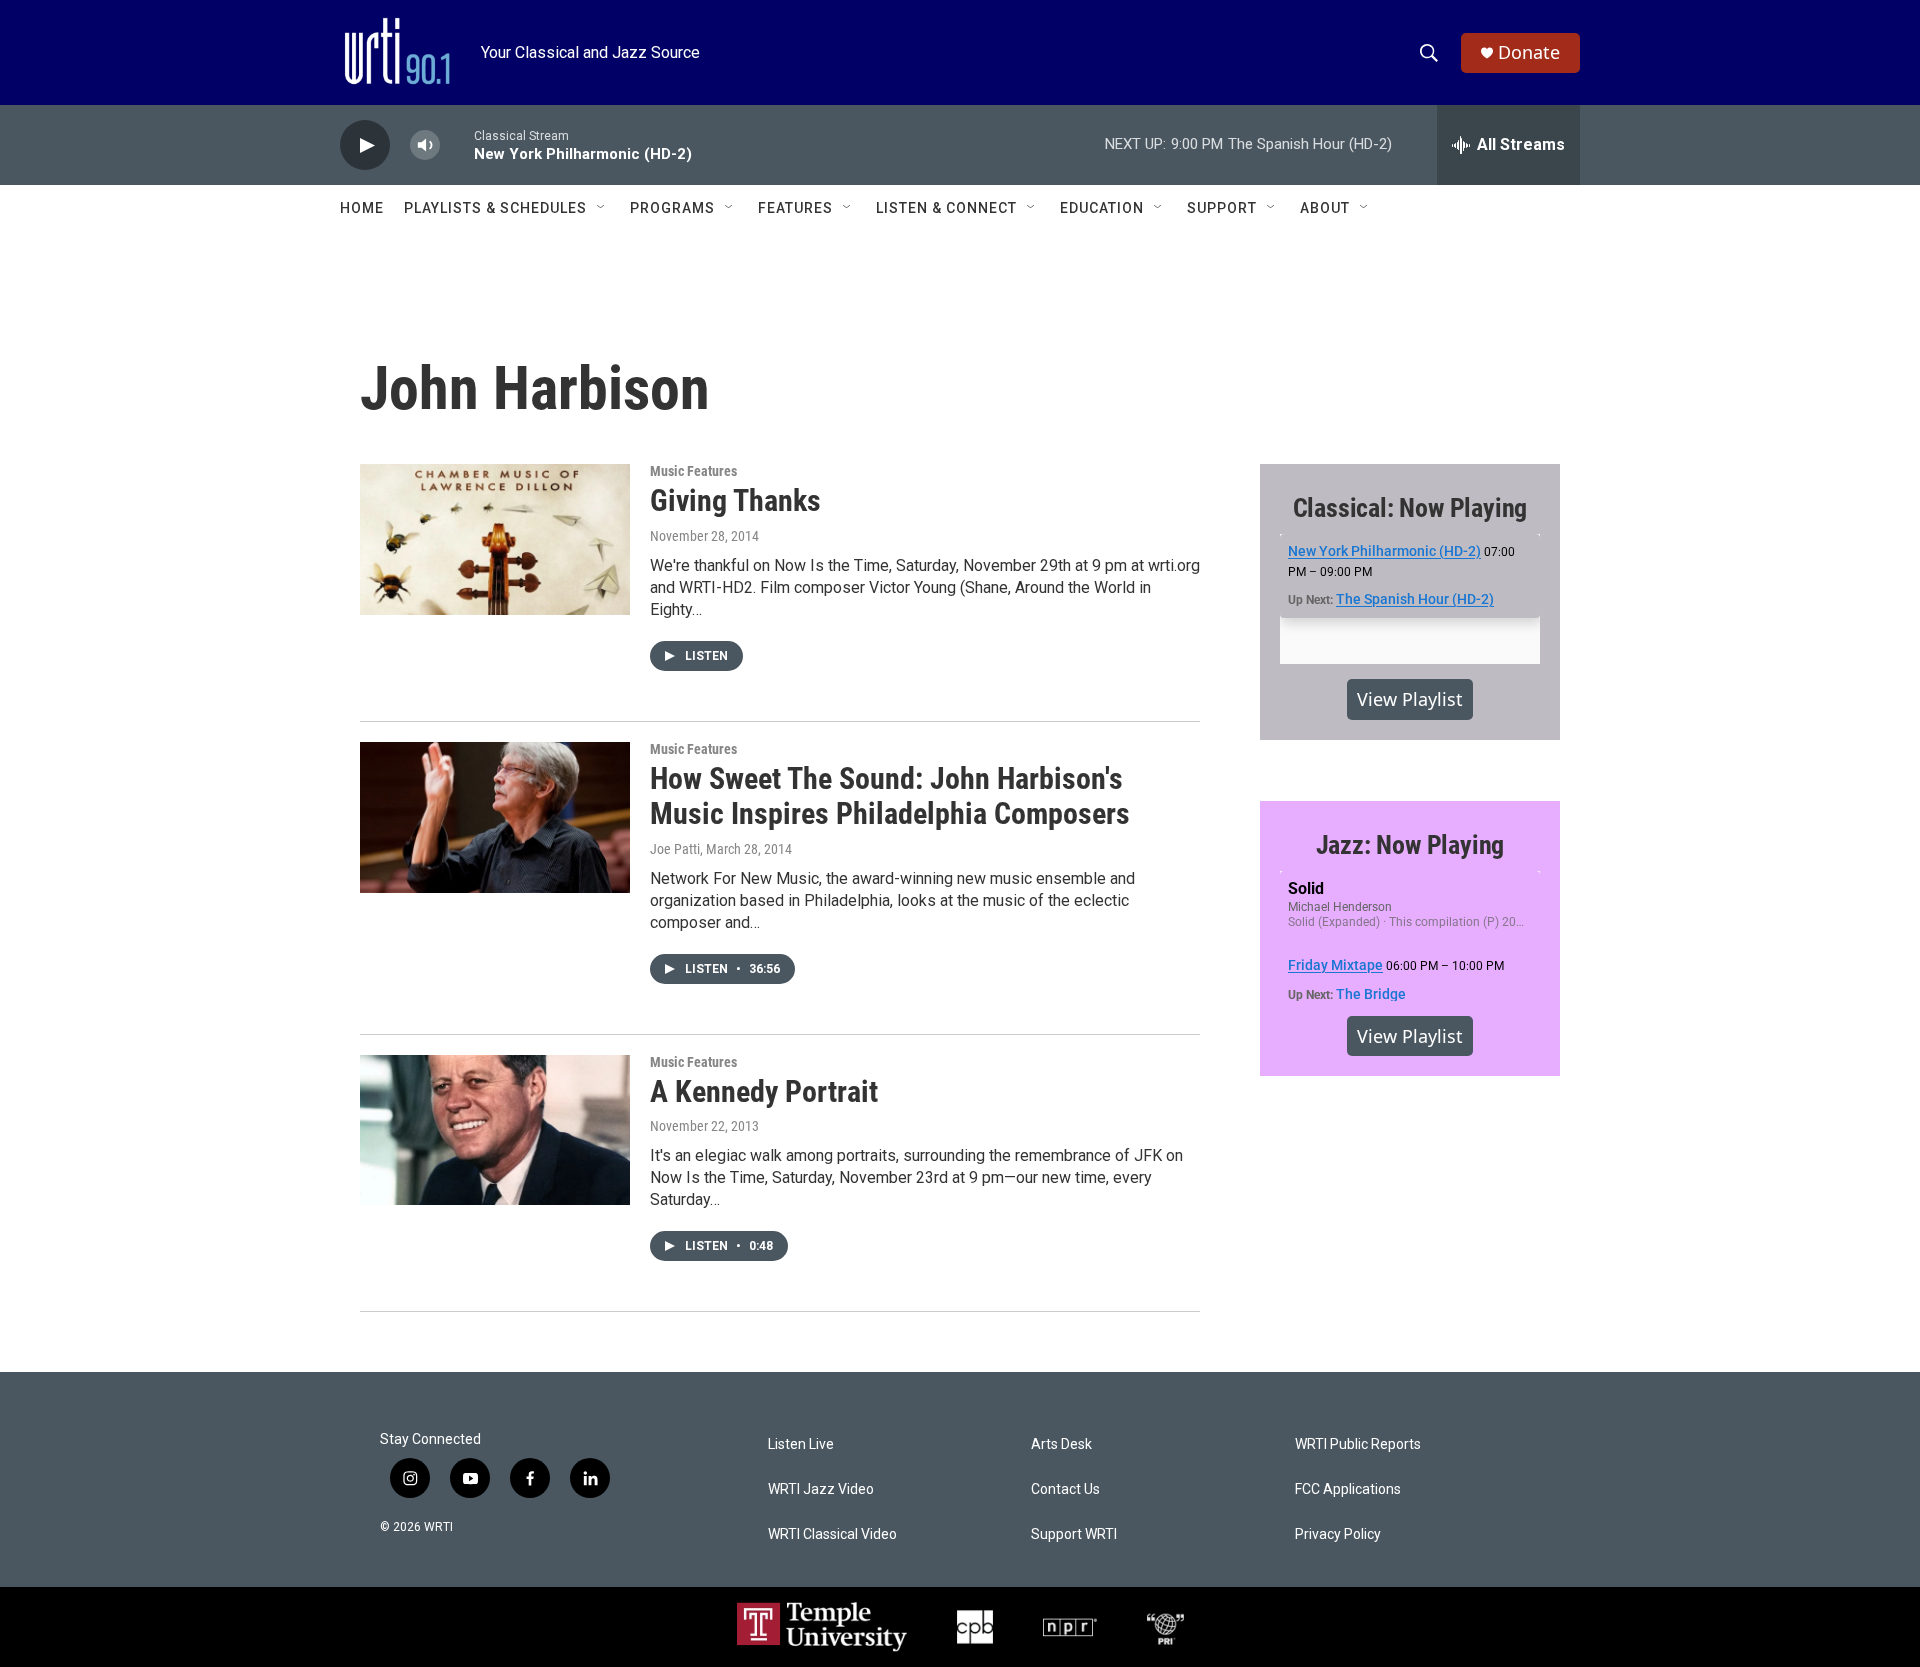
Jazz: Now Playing (1410, 845)
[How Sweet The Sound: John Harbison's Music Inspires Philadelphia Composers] (495, 817)
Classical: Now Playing (1410, 508)
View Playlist (1410, 699)
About (1325, 208)
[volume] (425, 145)
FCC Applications (1348, 1489)
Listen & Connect (946, 208)
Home (362, 208)
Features (795, 208)
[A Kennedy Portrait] (495, 1130)
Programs (672, 208)
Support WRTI (1074, 1534)
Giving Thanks (735, 500)
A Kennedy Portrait (764, 1091)
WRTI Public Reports (1358, 1444)
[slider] (457, 144)
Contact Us (1065, 1489)
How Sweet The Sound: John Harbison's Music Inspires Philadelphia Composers (890, 796)
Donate (1529, 52)
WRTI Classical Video (832, 1534)
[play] (365, 145)
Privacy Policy (1338, 1534)
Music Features (693, 471)
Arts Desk (1061, 1444)
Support (1222, 208)
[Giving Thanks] (495, 539)
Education (1102, 208)
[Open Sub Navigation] (602, 208)
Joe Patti (675, 849)
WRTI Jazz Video (821, 1489)
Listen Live (801, 1444)
